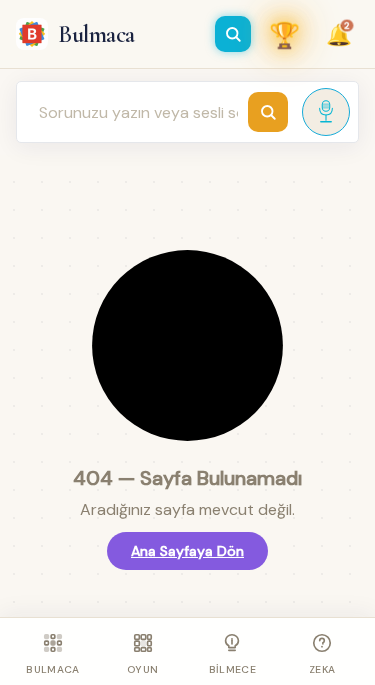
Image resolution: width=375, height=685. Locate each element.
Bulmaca (96, 34)
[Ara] (233, 34)
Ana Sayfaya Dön (187, 551)
